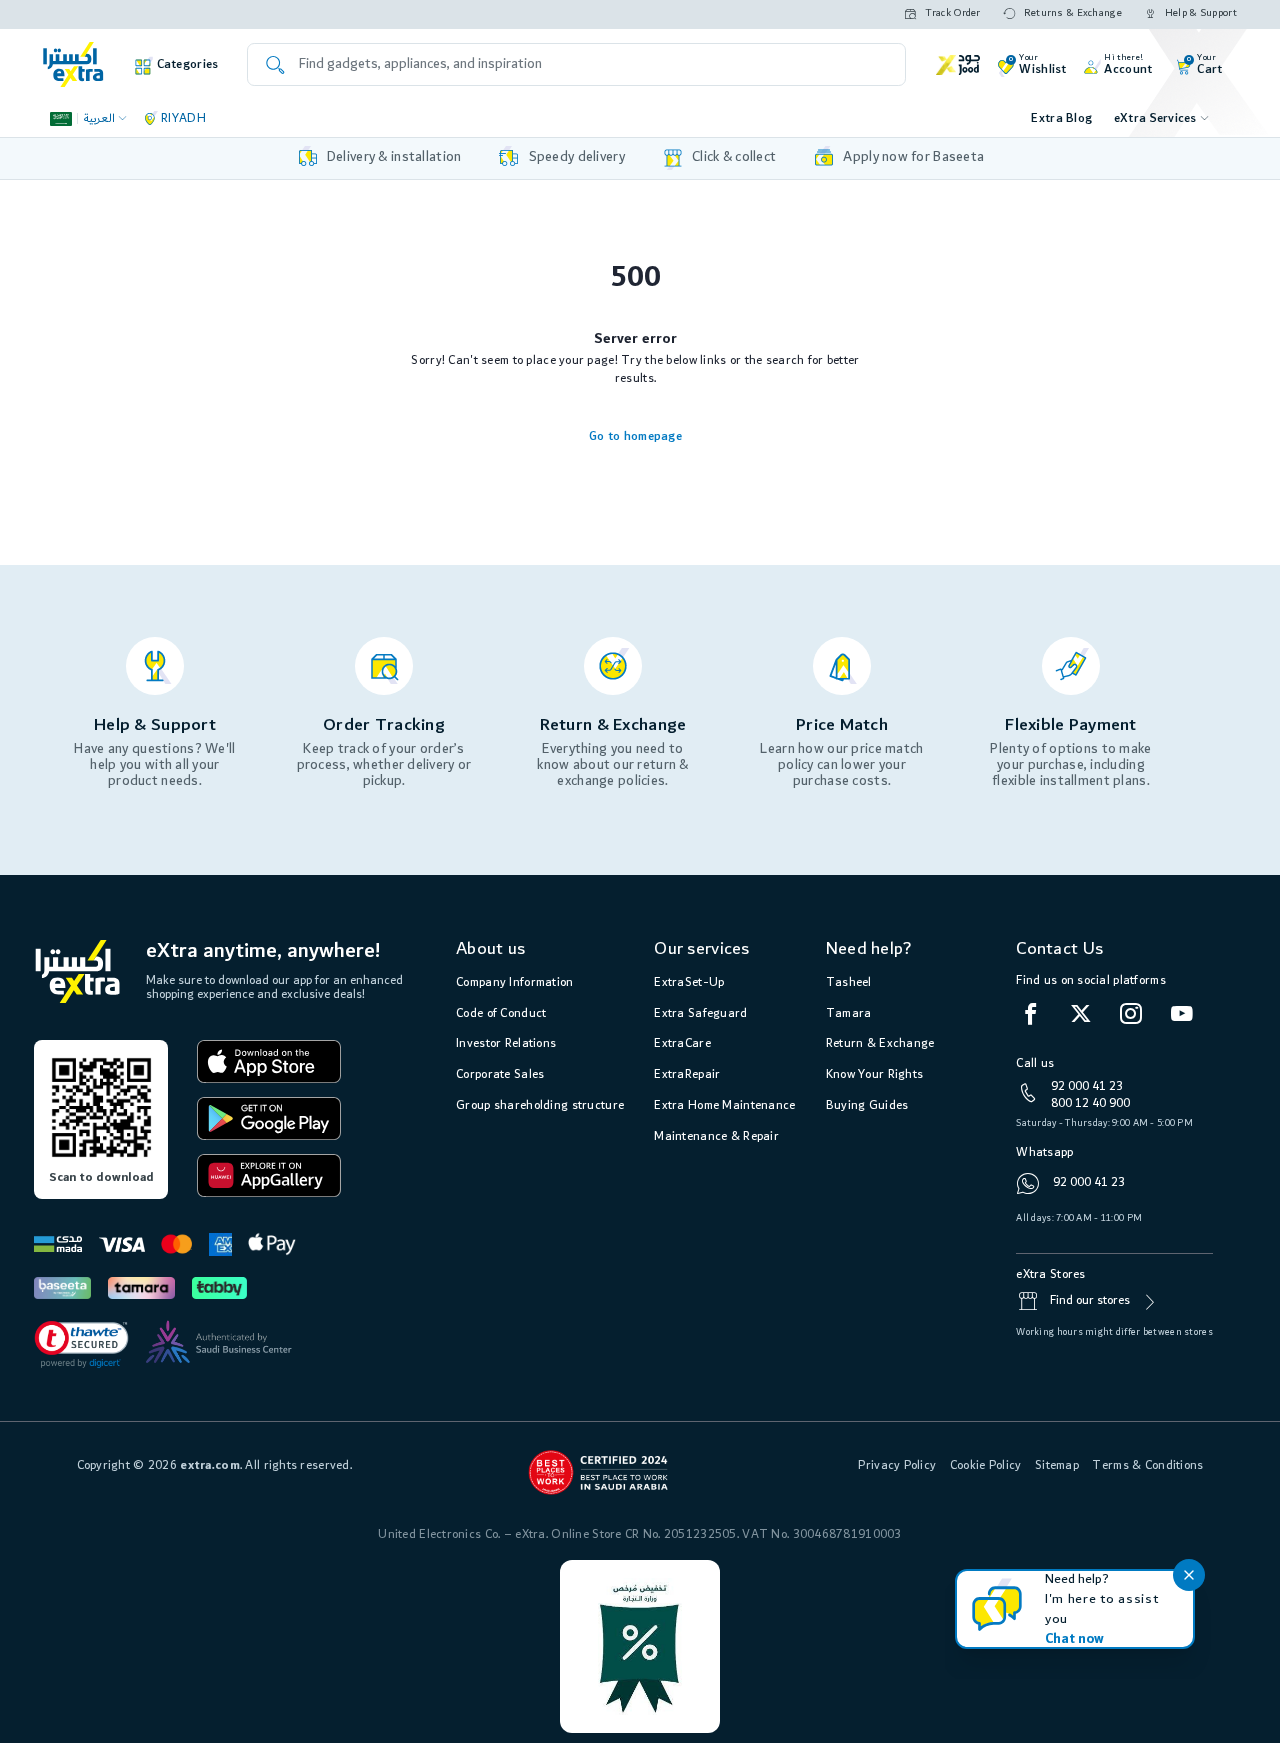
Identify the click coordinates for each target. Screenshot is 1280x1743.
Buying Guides (867, 1105)
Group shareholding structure (540, 1105)
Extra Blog (1061, 118)
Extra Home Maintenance (724, 1105)
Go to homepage (635, 436)
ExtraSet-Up (689, 982)
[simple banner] (73, 64)
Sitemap (1057, 1465)
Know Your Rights (875, 1074)
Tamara (849, 1013)
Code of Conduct (501, 1013)
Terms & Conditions (1147, 1465)
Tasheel (849, 982)
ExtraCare (682, 1043)
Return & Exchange (880, 1043)
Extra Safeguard (700, 1013)
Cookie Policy (986, 1465)
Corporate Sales (500, 1074)
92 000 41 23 (1087, 1086)
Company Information (514, 982)
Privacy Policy (897, 1465)
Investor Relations (506, 1043)
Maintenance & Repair (716, 1136)
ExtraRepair (687, 1074)
